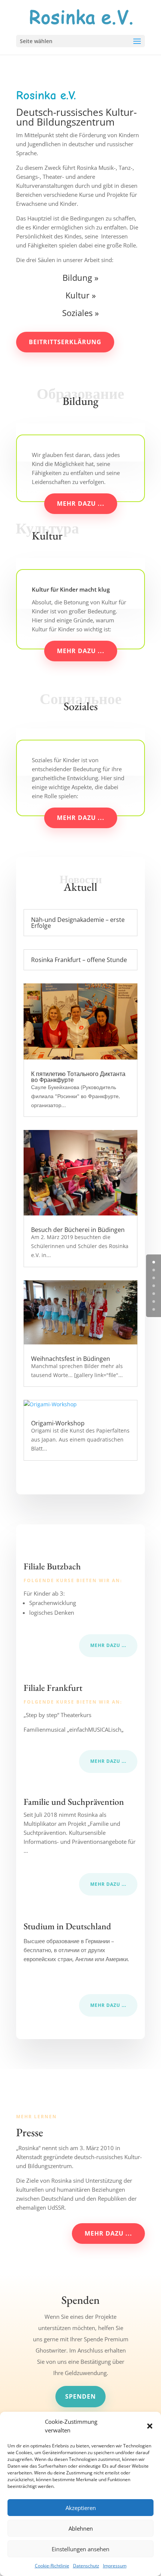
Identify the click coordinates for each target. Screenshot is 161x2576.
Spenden (80, 2396)
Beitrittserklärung (65, 342)
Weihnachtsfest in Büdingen (71, 1359)
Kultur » (81, 295)
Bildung (77, 277)
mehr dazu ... (81, 504)
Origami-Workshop (58, 1423)
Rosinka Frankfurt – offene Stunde (79, 960)
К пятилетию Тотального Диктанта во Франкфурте (78, 1077)
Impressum (115, 2566)
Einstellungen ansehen (80, 2549)
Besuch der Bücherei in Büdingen (78, 1230)
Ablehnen (81, 2528)
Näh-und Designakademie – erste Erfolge (78, 923)
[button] (150, 2426)
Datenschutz (86, 2566)
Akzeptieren (81, 2508)
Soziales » (80, 313)
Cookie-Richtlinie (52, 2566)
